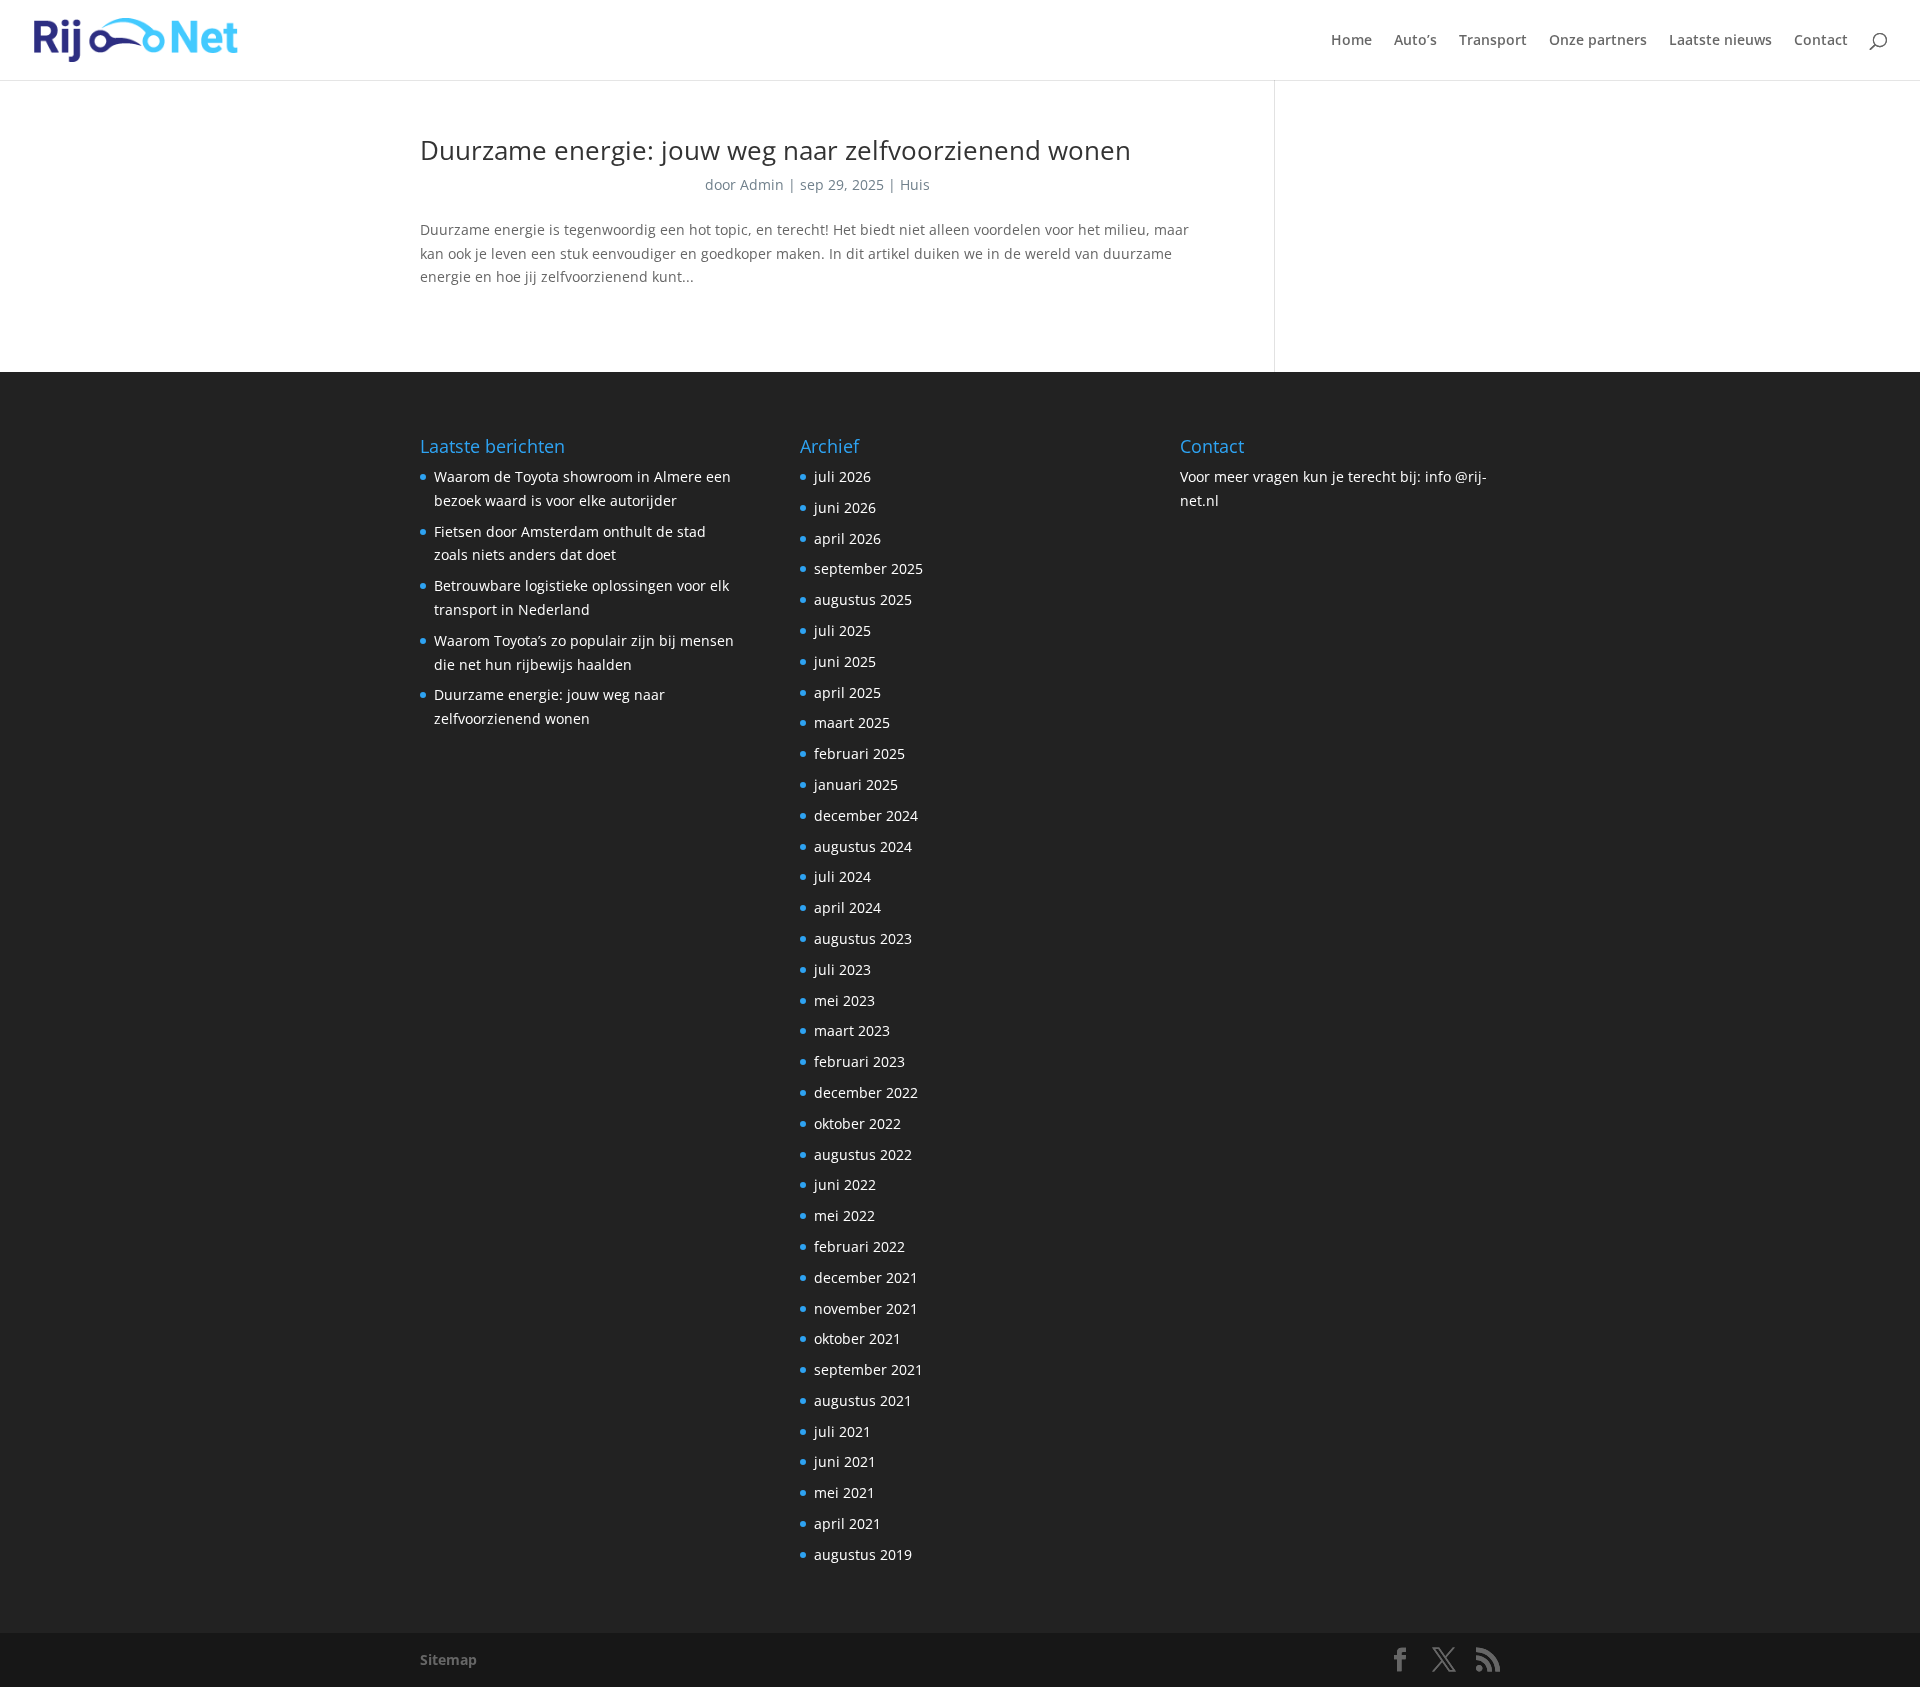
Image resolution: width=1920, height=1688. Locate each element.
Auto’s (1415, 41)
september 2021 (868, 1369)
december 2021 (866, 1277)
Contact (1821, 41)
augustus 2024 (863, 846)
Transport (1493, 41)
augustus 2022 (863, 1154)
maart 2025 (852, 722)
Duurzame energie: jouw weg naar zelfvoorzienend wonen (775, 150)
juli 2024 (842, 876)
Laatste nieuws (1720, 41)
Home (1351, 41)
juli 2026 (842, 476)
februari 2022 (859, 1246)
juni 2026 (845, 507)
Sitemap (448, 1659)
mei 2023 (844, 1000)
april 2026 (847, 538)
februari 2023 (859, 1061)
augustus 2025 (863, 599)
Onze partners (1598, 41)
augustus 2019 (863, 1554)
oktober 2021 (857, 1338)
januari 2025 (856, 784)
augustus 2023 (863, 938)
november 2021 (866, 1308)
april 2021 (847, 1523)
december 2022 (866, 1092)
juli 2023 (842, 969)
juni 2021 (845, 1461)
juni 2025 (845, 661)
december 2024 (866, 815)
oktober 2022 (857, 1123)
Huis (915, 184)
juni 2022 (845, 1184)
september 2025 (868, 568)
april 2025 (847, 692)
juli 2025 (842, 630)
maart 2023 (852, 1030)
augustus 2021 (863, 1400)
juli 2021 (842, 1431)
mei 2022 (844, 1215)
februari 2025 (859, 753)
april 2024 (847, 907)
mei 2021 (844, 1492)
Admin (762, 184)
